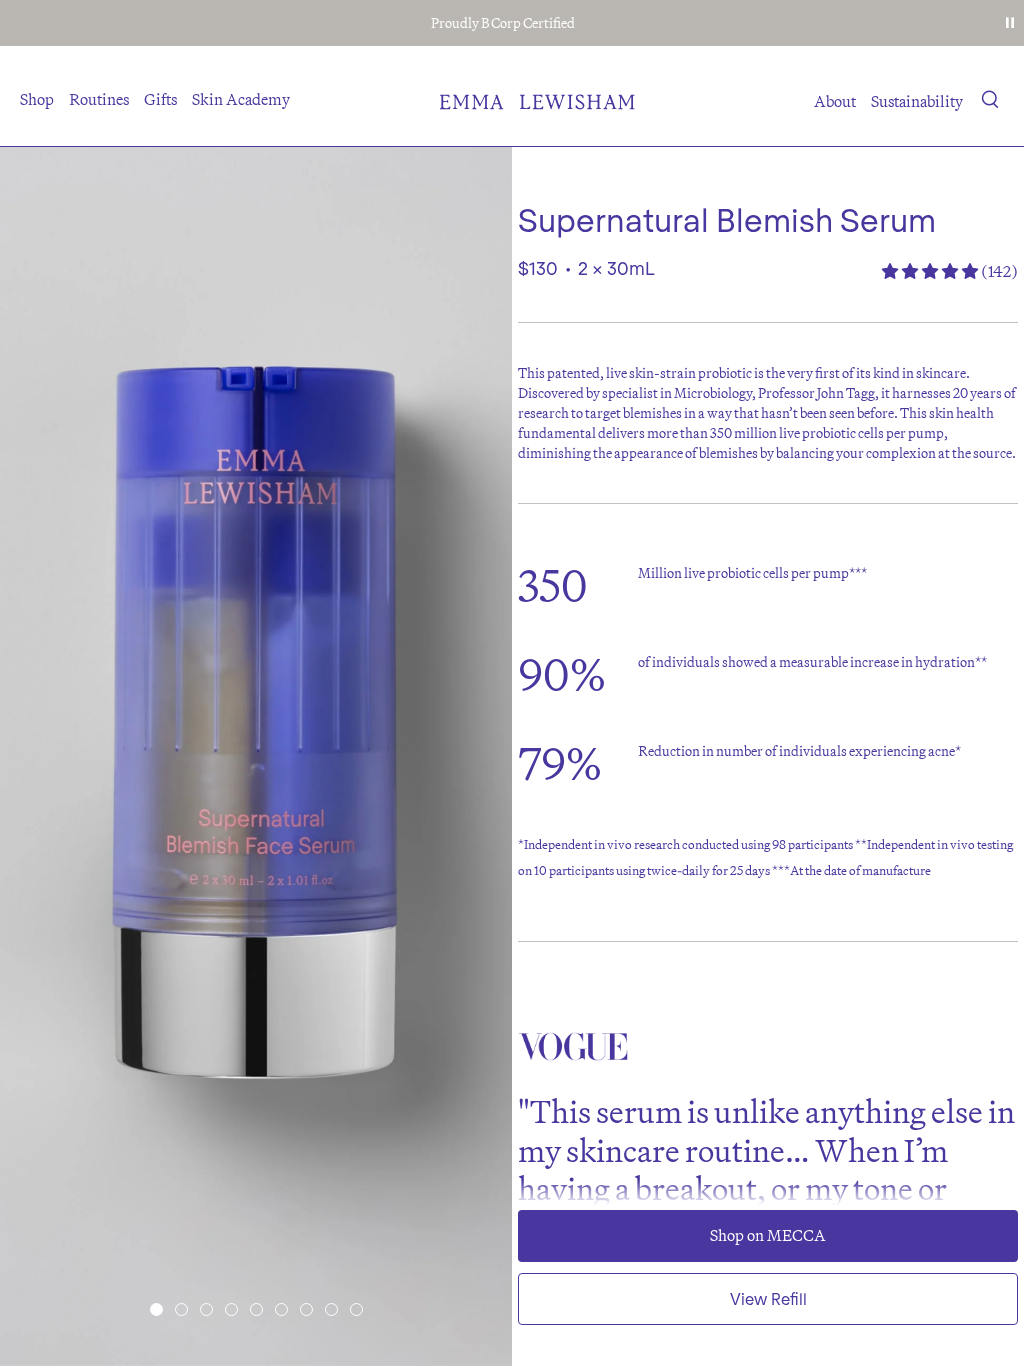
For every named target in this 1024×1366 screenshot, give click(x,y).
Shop (37, 99)
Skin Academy (241, 99)
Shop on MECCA (768, 1235)
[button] (990, 103)
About (835, 101)
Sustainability (917, 101)
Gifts (160, 99)
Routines (99, 99)
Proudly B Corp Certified (503, 23)
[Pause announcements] (1010, 23)
